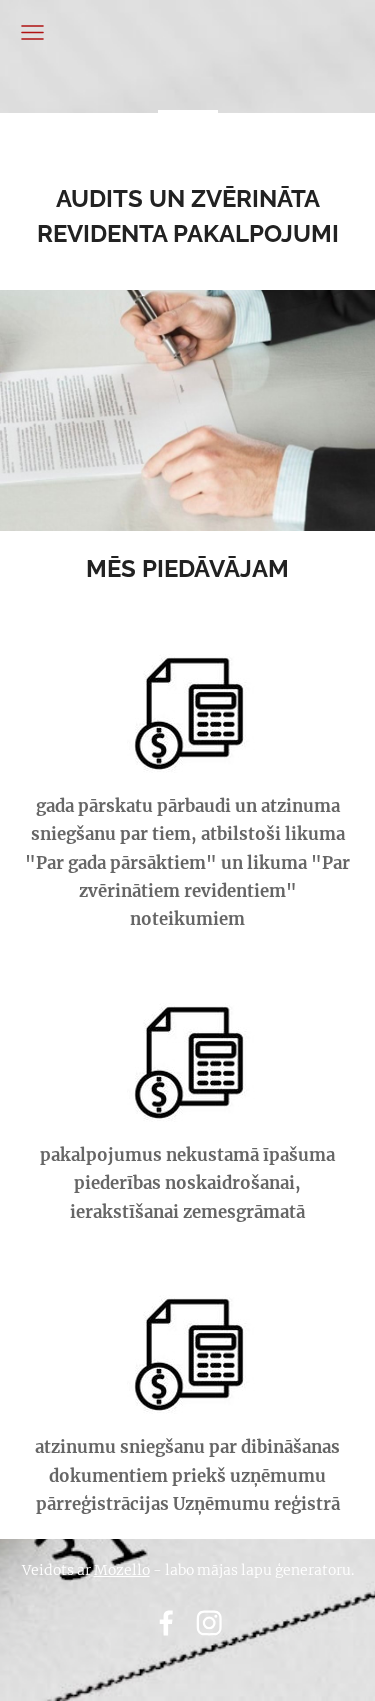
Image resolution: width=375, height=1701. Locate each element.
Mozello (122, 1570)
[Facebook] (166, 1623)
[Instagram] (209, 1623)
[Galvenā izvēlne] (32, 32)
